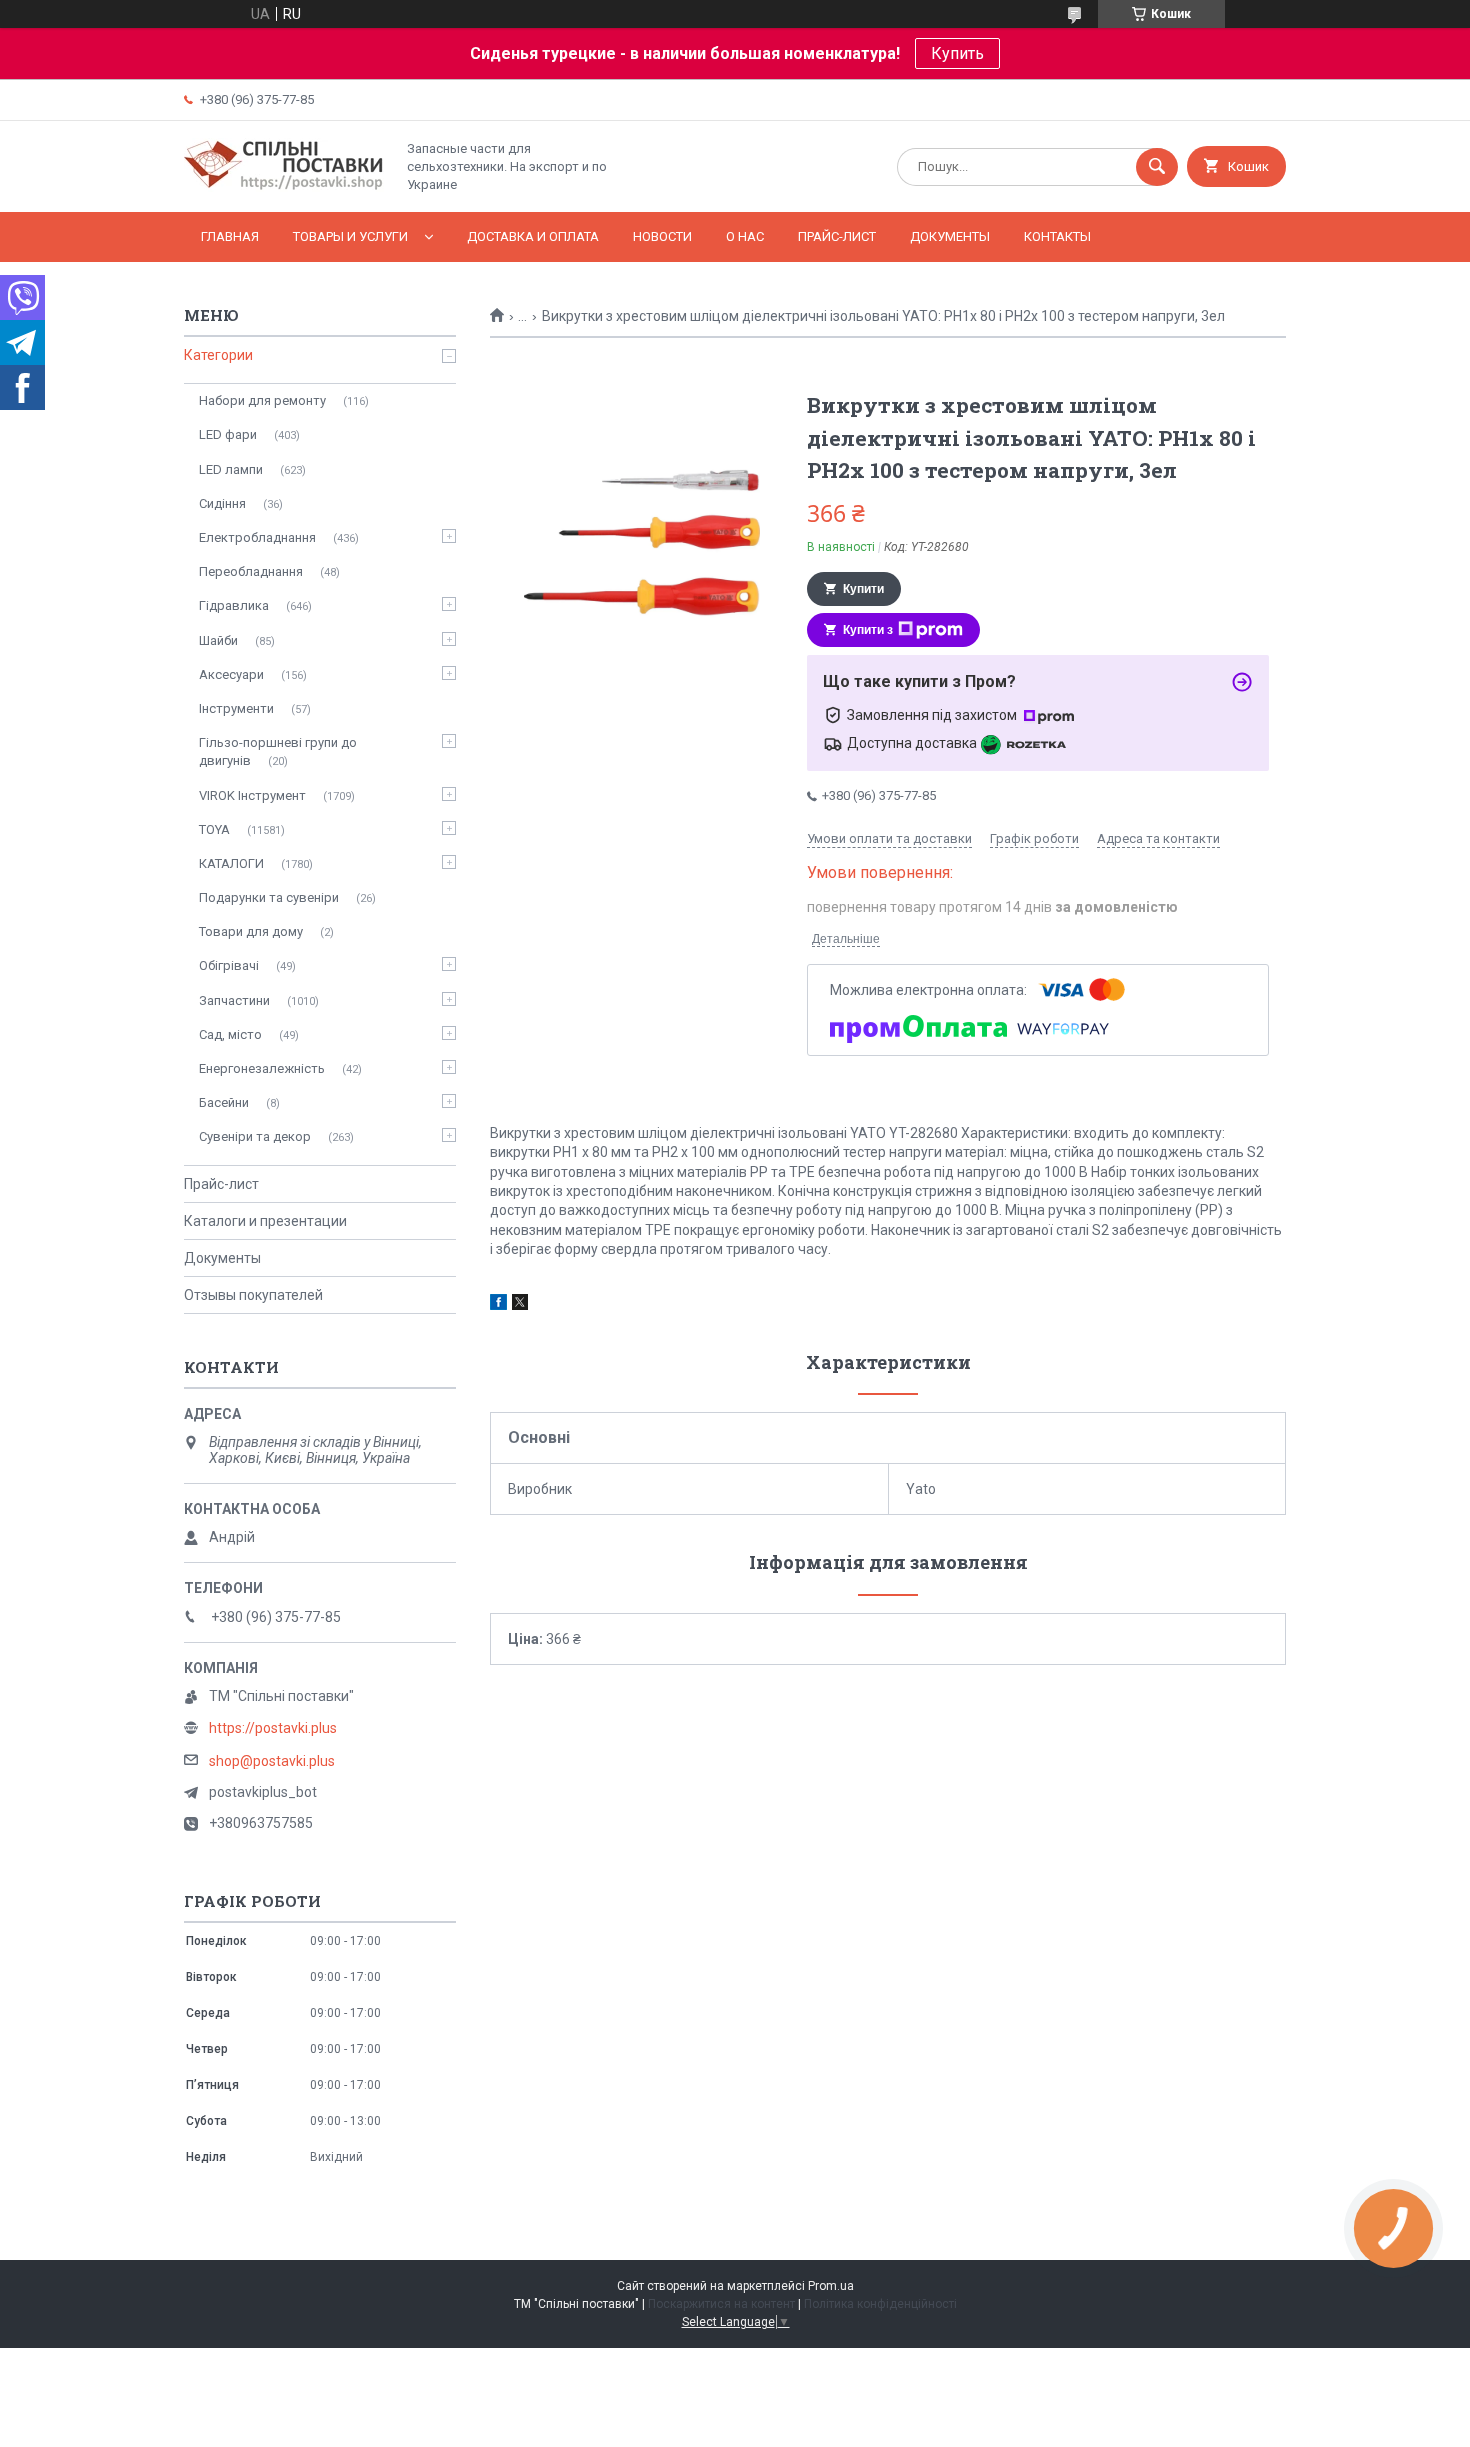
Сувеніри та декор (255, 1136)
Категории (218, 355)
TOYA (214, 829)
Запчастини (234, 1000)
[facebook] (498, 1305)
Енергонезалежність (262, 1068)
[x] (520, 1305)
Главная (230, 236)
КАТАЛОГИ (231, 863)
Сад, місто (230, 1034)
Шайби (218, 640)
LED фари (228, 434)
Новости (662, 236)
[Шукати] (1157, 167)
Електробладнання (257, 537)
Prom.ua (831, 2286)
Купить (957, 53)
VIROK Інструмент (252, 795)
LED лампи (231, 469)
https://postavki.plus (273, 1728)
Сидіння (222, 503)
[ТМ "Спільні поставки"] (284, 187)
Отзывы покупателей (253, 1295)
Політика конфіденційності (880, 2304)
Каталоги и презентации (265, 1221)
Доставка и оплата (533, 236)
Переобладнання (251, 571)
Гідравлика (234, 605)
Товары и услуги (350, 236)
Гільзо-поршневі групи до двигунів (278, 751)
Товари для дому (251, 931)
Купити (863, 589)
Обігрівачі (229, 965)
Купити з (868, 630)
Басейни (224, 1102)
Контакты (1057, 236)
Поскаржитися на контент (721, 2304)
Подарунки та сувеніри (269, 897)
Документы (950, 236)
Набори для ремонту (262, 400)
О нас (745, 236)
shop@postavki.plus (272, 1761)
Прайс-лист (837, 236)
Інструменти (236, 708)
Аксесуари (231, 674)
